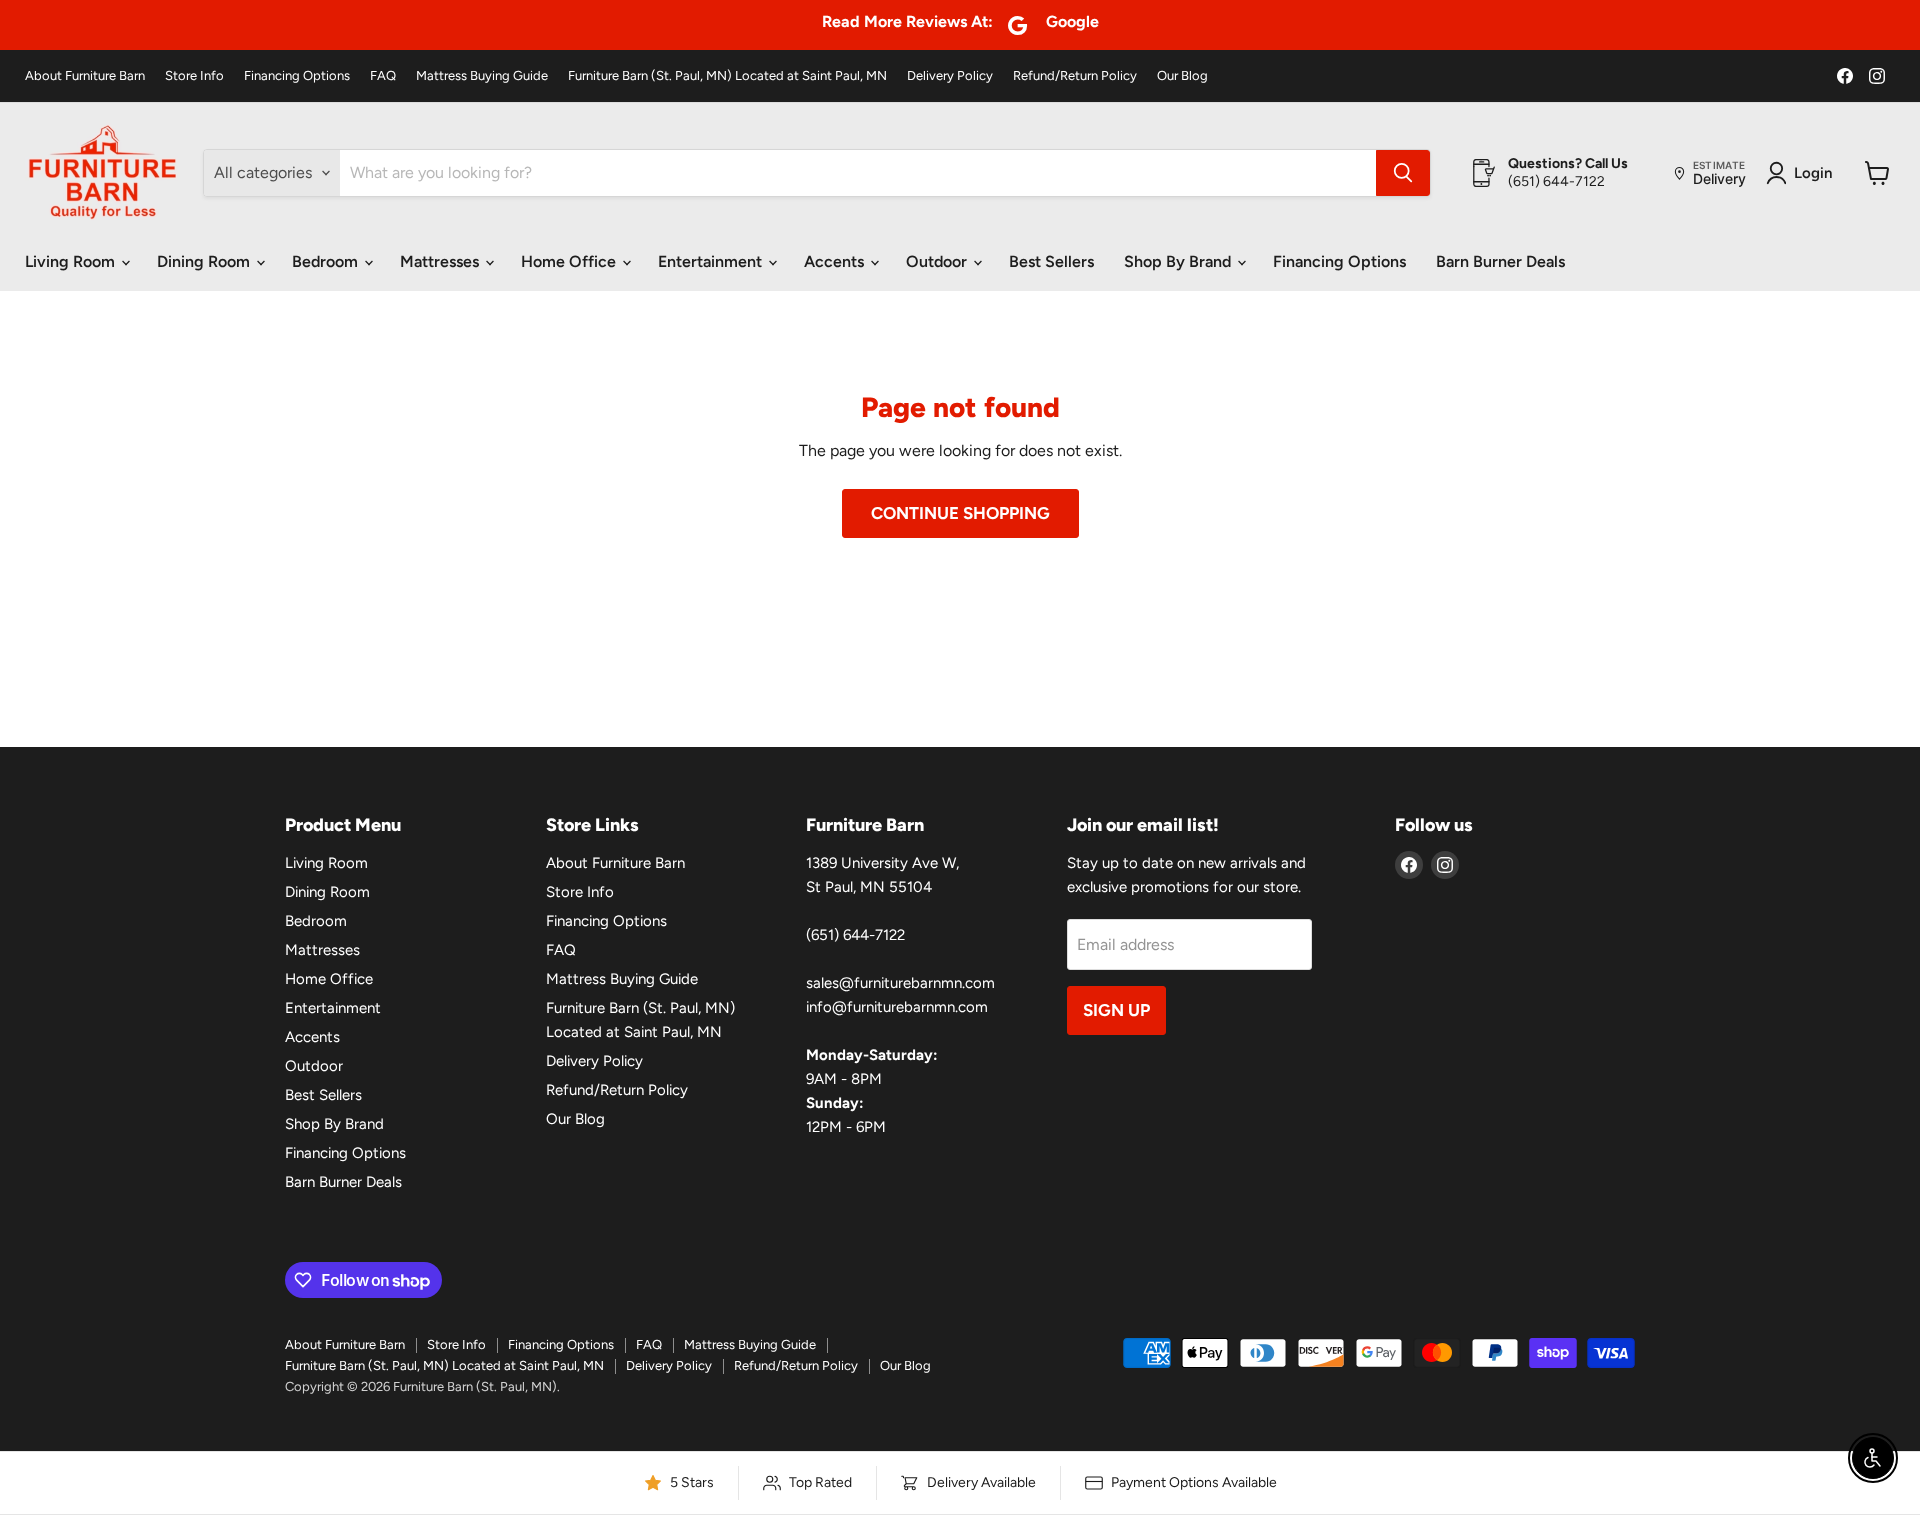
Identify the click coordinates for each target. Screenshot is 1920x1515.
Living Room (72, 261)
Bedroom (327, 261)
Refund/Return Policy (1075, 76)
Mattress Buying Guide (482, 76)
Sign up (1116, 1010)
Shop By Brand (1179, 261)
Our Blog (1182, 76)
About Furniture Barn (85, 76)
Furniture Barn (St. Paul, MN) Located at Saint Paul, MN (727, 76)
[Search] (1403, 173)
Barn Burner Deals (1500, 261)
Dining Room (205, 261)
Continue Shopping (960, 513)
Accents (836, 261)
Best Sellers (1051, 261)
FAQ (383, 76)
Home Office (570, 261)
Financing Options (297, 76)
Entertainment (712, 261)
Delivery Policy (950, 76)
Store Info (194, 76)
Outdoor (938, 261)
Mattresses (441, 261)
